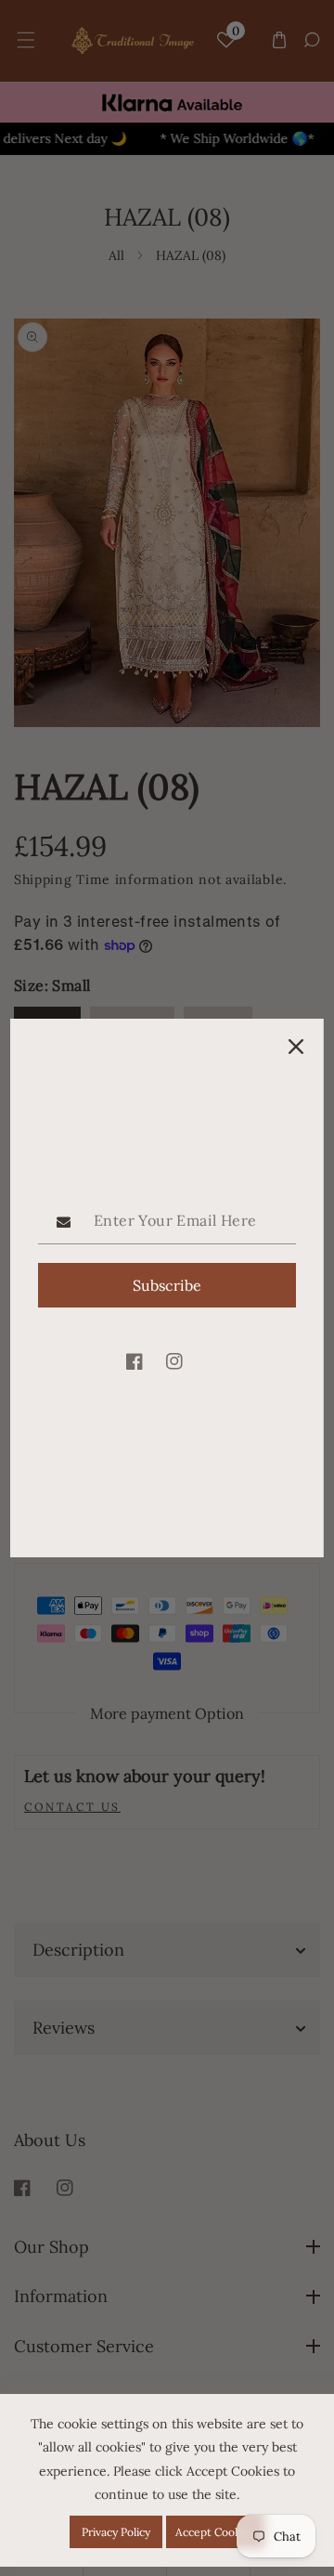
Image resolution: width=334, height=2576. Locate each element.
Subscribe (167, 1285)
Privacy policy (116, 2532)
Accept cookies (215, 2532)
